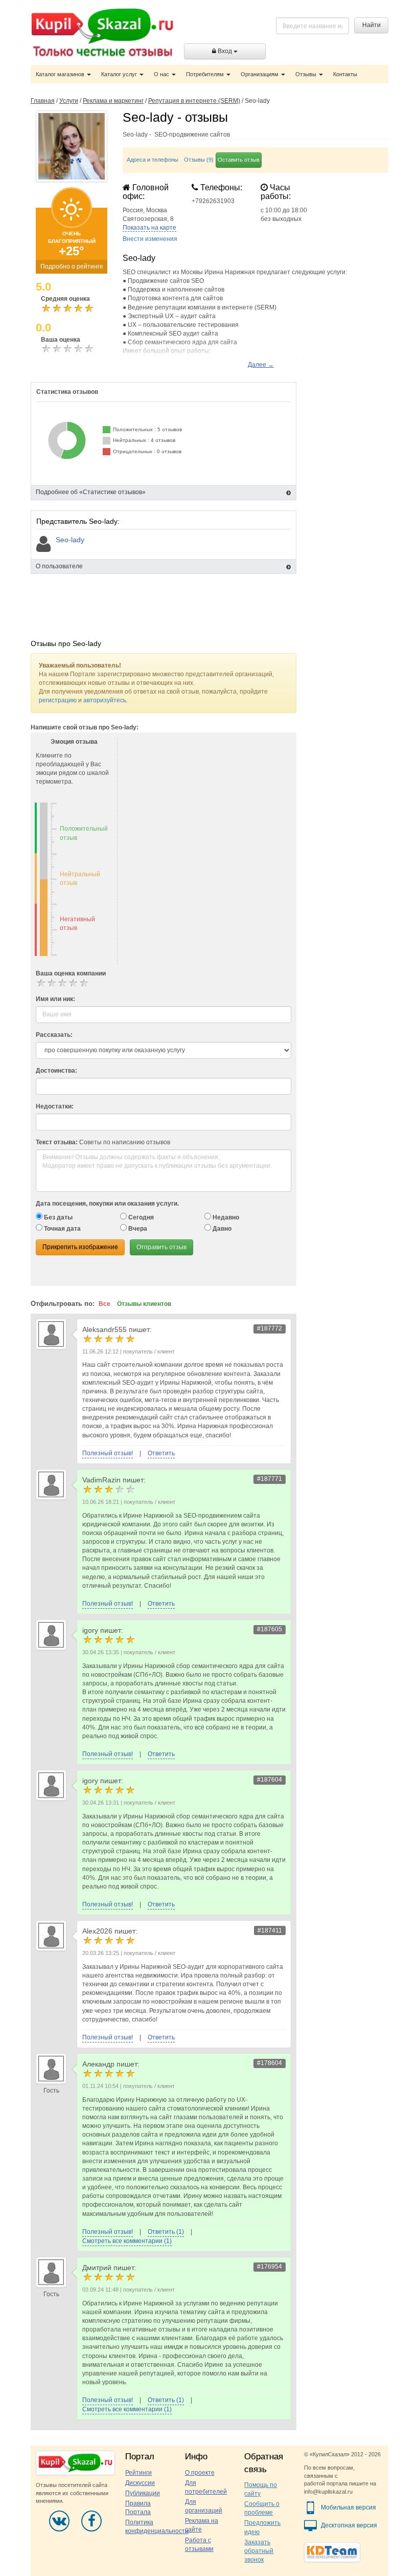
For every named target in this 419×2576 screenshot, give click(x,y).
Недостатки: (55, 1106)
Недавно (225, 1217)
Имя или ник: (55, 999)
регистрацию (58, 700)
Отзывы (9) (199, 160)
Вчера (137, 1229)
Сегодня (140, 1217)
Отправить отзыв (161, 1247)
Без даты (57, 1217)
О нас (162, 74)
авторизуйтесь (105, 700)
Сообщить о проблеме (262, 2508)
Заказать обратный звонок (259, 2551)
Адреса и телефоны (153, 160)
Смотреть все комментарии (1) (127, 2241)
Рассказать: (54, 1035)
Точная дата (62, 1229)
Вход (225, 51)
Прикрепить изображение (80, 1247)
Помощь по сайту (261, 2489)
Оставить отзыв (239, 160)
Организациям (260, 74)
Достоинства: (56, 1071)
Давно (221, 1229)
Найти (371, 25)
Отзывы (307, 74)
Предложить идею (262, 2527)
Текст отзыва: (57, 1142)
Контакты (345, 74)
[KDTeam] (332, 2552)
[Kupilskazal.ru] (102, 34)
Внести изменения (150, 239)
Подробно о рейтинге (72, 267)
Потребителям (206, 74)
